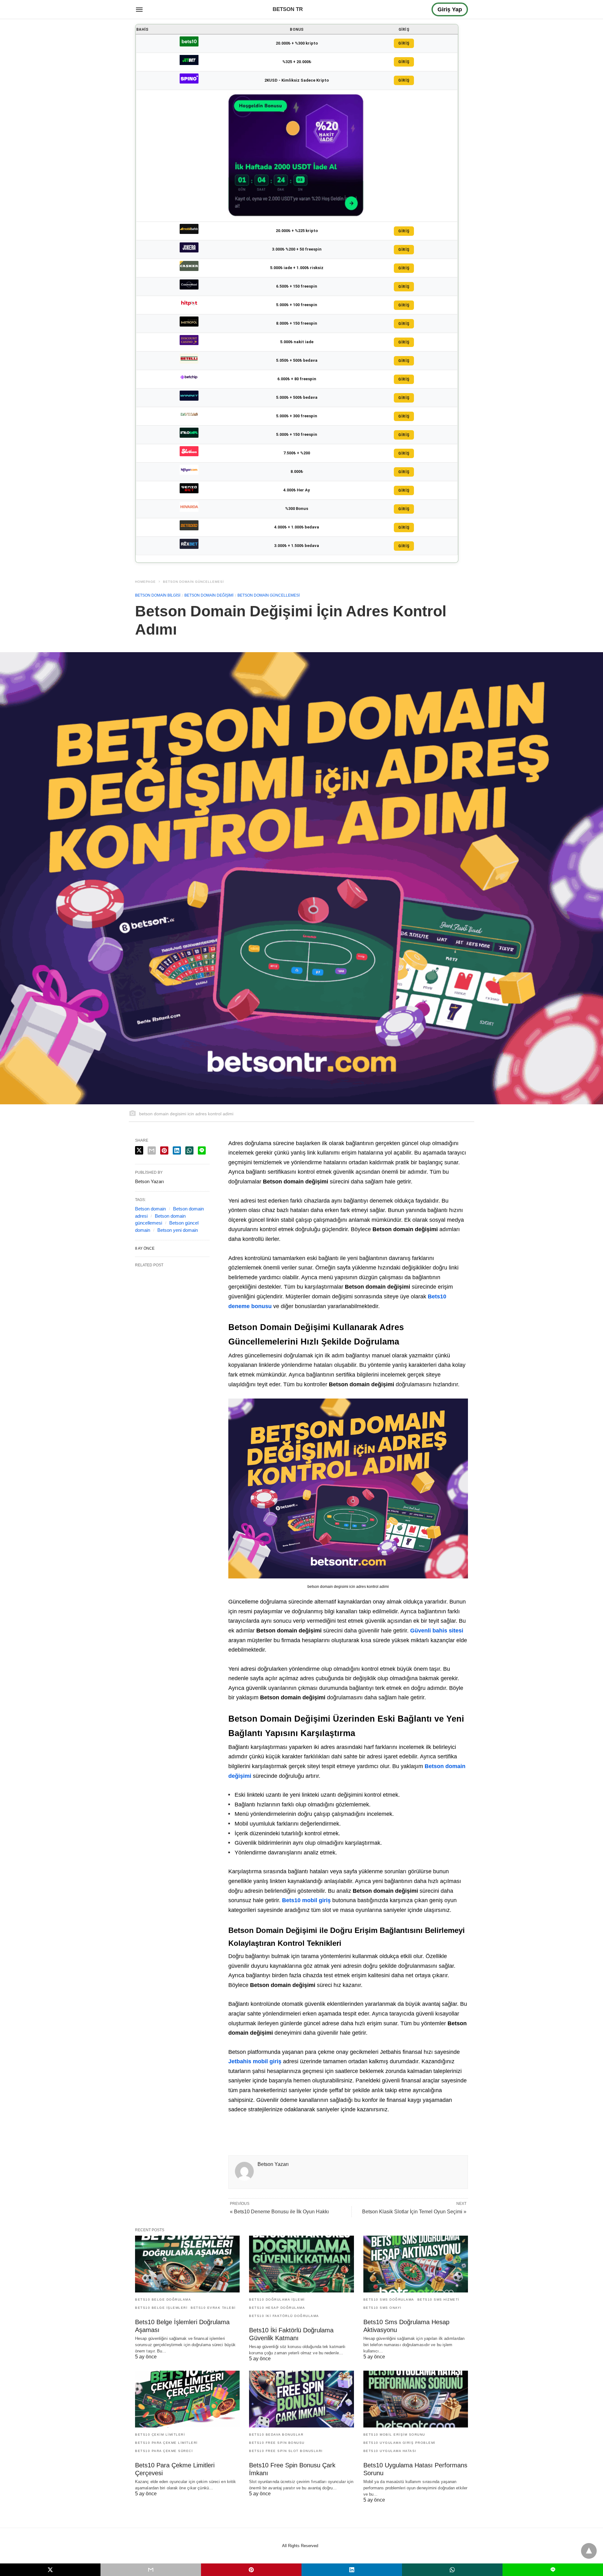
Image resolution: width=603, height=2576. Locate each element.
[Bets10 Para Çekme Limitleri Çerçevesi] (187, 2399)
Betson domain (150, 1209)
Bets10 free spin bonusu (277, 2443)
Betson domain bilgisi (158, 595)
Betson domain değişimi (209, 595)
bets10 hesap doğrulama (277, 2308)
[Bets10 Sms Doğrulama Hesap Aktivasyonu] (416, 2264)
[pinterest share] (164, 1150)
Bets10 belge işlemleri (161, 2308)
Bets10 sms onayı (383, 2308)
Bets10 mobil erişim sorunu (394, 2435)
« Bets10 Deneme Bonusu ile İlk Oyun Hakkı (279, 2212)
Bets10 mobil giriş (306, 1900)
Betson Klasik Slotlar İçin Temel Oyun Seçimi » (414, 2212)
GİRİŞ (404, 43)
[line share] (202, 1150)
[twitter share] (139, 1150)
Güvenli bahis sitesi (437, 1631)
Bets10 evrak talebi (213, 2308)
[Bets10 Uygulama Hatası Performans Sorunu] (416, 2399)
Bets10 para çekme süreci (164, 2451)
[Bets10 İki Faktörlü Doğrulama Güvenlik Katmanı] (301, 2264)
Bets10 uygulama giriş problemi (399, 2443)
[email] (151, 2570)
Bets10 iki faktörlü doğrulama (284, 2316)
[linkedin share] (177, 1150)
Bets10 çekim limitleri (160, 2435)
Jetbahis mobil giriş (255, 2061)
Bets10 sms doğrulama (389, 2300)
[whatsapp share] (189, 1150)
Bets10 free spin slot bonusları (286, 2451)
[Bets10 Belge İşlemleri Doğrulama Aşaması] (187, 2264)
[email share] (152, 1150)
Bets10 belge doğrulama (163, 2300)
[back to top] (589, 2551)
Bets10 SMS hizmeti (438, 2300)
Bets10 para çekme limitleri (166, 2443)
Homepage (145, 582)
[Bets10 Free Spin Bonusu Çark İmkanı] (301, 2399)
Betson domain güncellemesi (193, 582)
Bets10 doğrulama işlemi (277, 2300)
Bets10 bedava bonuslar (276, 2435)
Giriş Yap (450, 9)
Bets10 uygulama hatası (390, 2451)
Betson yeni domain (178, 1230)
